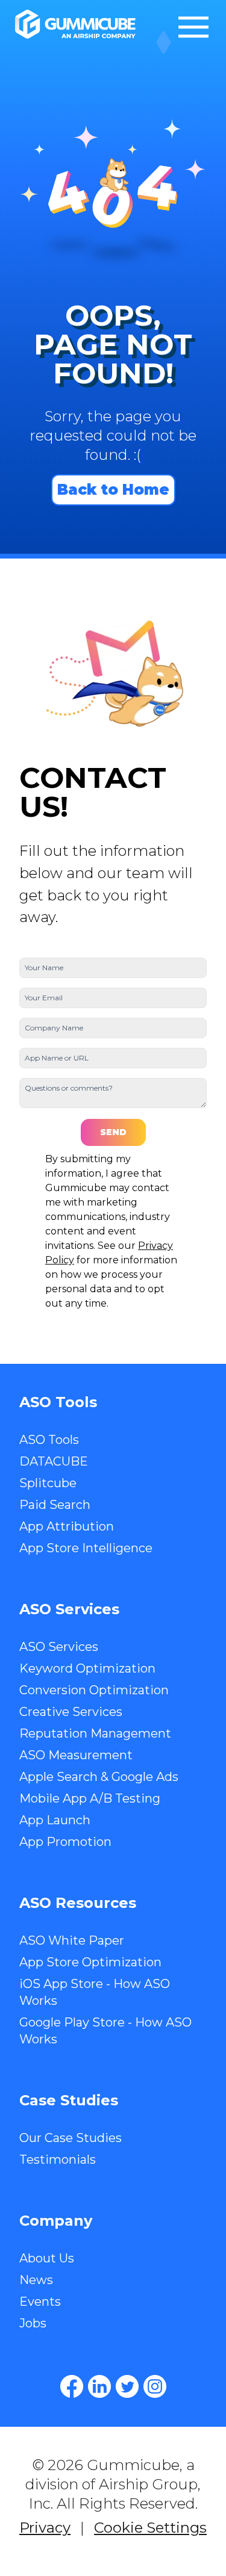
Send (113, 1132)
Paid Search (55, 1505)
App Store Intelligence (86, 1548)
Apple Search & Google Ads (99, 1777)
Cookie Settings (150, 2528)
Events (40, 2302)
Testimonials (58, 2160)
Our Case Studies (71, 2138)
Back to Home (113, 490)
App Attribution (67, 1526)
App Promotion (65, 1842)
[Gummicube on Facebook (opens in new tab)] (72, 2386)
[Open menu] (193, 27)
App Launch (55, 1820)
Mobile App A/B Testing (90, 1798)
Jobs (33, 2323)
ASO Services (59, 1647)
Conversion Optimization (94, 1690)
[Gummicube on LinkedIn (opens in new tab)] (99, 2386)
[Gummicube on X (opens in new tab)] (127, 2386)
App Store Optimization (90, 1962)
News (36, 2280)
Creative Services (71, 1712)
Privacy (45, 2528)
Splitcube (48, 1483)
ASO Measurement (76, 1755)
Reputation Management (95, 1733)
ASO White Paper (72, 1940)
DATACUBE (54, 1461)
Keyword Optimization (87, 1668)
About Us (47, 2258)
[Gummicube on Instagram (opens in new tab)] (155, 2386)
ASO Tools (49, 1440)
